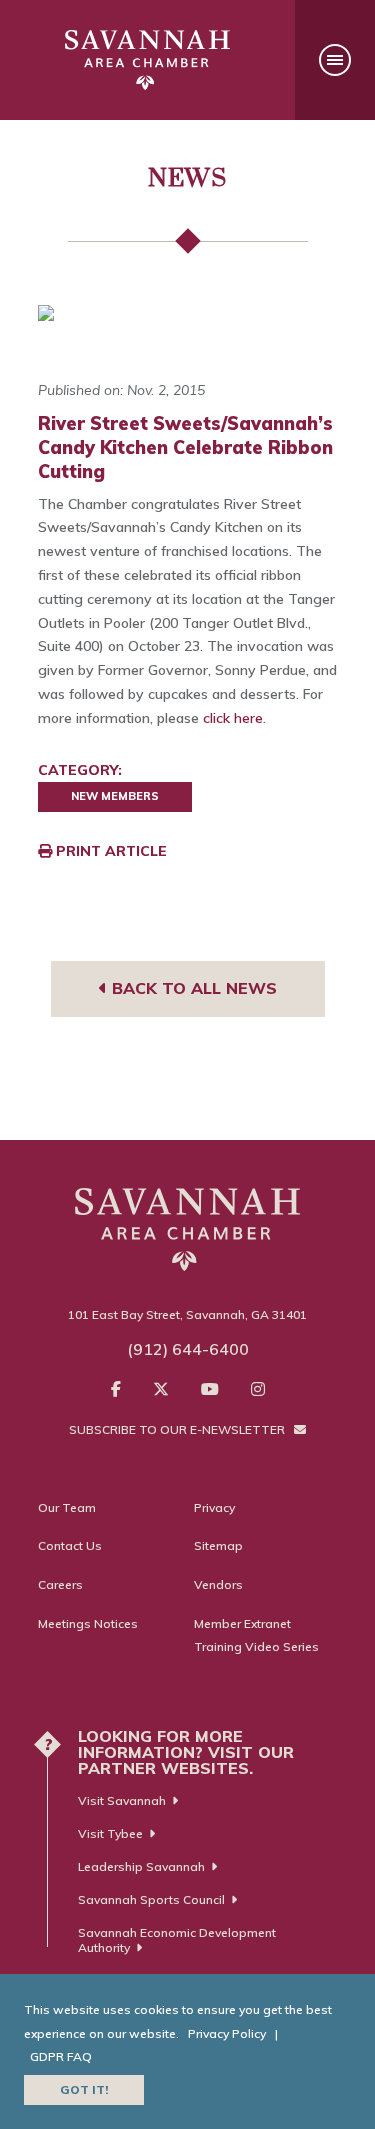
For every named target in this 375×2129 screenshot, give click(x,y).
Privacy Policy (227, 2033)
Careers (60, 1584)
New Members (115, 796)
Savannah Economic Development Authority (177, 1940)
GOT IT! (84, 2089)
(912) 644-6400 (188, 1349)
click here (233, 718)
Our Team (67, 1507)
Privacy (214, 1507)
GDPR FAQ (61, 2056)
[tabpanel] (188, 313)
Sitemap (218, 1545)
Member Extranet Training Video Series (256, 1635)
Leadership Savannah (141, 1866)
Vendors (218, 1584)
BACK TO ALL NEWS (192, 988)
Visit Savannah (122, 1800)
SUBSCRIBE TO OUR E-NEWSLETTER (178, 1429)
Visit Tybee (110, 1833)
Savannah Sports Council (151, 1899)
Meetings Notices (88, 1623)
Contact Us (70, 1545)
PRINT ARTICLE (109, 851)
